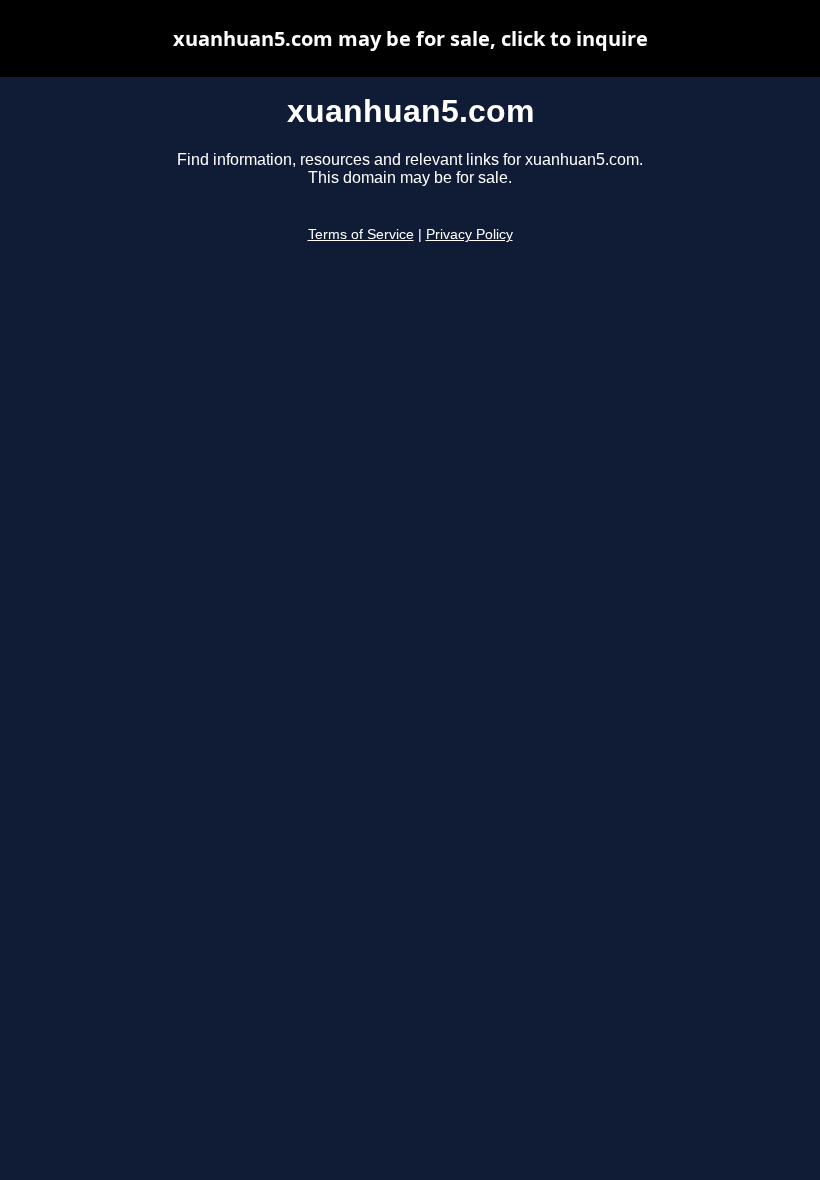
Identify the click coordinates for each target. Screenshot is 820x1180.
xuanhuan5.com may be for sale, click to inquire (410, 38)
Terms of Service (361, 234)
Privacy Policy (469, 234)
